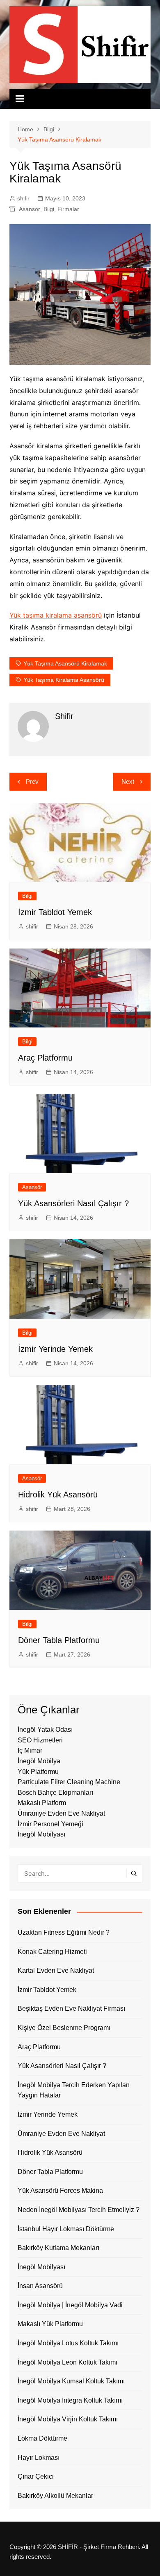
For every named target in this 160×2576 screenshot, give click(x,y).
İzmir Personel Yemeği (50, 1824)
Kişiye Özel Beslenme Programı (64, 2028)
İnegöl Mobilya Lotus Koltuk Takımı (68, 2343)
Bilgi (49, 209)
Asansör (30, 209)
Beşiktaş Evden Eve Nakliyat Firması (71, 2008)
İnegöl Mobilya (39, 1761)
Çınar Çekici (36, 2476)
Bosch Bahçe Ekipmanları (55, 1793)
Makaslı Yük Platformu (50, 2324)
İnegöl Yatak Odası (45, 1730)
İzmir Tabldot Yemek (55, 912)
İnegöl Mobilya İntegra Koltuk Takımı (70, 2400)
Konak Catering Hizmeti (52, 1952)
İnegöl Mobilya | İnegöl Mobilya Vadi (70, 2305)
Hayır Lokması (39, 2458)
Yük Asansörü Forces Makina (60, 2190)
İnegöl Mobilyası (41, 1834)
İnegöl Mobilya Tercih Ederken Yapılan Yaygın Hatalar (74, 2090)
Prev (32, 781)
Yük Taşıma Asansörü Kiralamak (65, 663)
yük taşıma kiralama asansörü (64, 680)
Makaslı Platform (42, 1803)
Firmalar (68, 209)
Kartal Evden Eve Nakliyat (56, 1970)
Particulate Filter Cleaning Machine (69, 1782)
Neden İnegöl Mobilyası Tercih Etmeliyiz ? (79, 2210)
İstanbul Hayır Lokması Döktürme (66, 2229)
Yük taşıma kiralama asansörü (56, 615)
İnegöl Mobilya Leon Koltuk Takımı (67, 2362)
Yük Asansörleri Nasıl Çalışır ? (73, 1203)
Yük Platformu (38, 1772)
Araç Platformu (45, 1058)
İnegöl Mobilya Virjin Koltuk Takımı (68, 2419)
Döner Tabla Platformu (59, 1640)
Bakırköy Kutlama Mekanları (58, 2248)
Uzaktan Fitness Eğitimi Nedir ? (64, 1932)
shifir (23, 198)
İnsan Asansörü (40, 2286)
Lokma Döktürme (42, 2438)
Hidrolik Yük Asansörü (58, 1495)
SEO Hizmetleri (40, 1740)
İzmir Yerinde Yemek (55, 1349)
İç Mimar (30, 1750)
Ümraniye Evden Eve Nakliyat (61, 1813)
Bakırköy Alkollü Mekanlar (55, 2496)
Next (128, 781)
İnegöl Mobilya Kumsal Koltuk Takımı (71, 2381)
